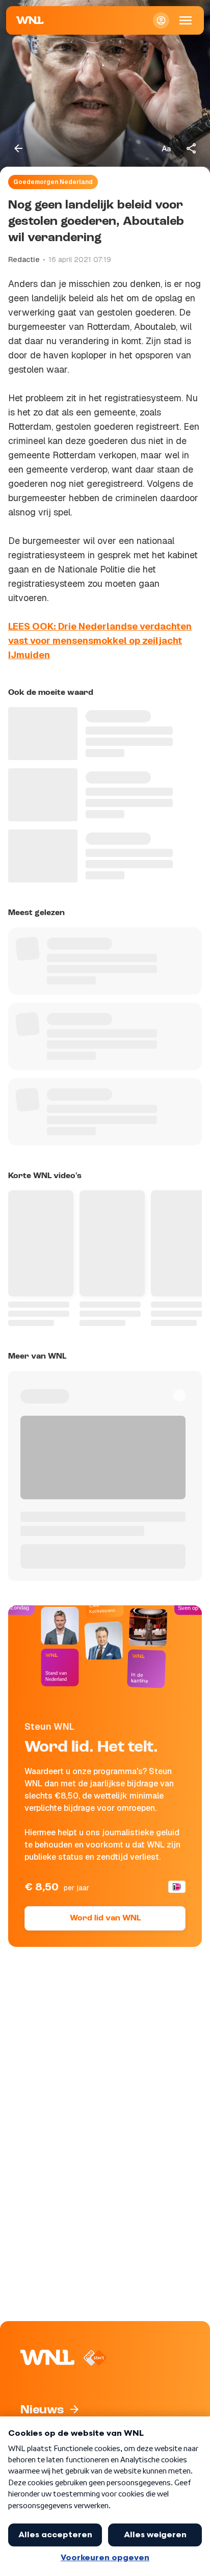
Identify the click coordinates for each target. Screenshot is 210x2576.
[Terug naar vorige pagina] (18, 148)
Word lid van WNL (105, 1918)
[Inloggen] (161, 20)
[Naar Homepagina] (30, 20)
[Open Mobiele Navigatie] (186, 20)
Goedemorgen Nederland (53, 182)
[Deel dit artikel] (192, 148)
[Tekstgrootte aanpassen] (166, 148)
